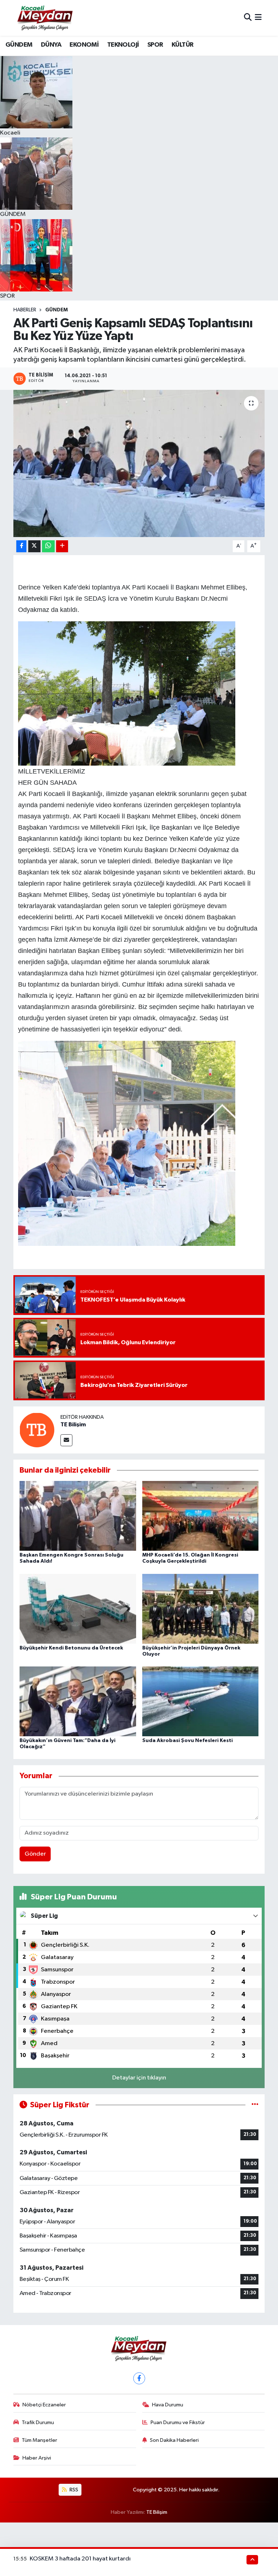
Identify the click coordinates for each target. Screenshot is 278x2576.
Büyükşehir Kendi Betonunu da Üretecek (71, 1648)
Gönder (35, 1854)
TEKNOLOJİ (123, 45)
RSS (73, 2490)
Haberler (25, 310)
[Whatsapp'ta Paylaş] (48, 546)
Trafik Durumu (38, 2422)
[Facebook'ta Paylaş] (21, 546)
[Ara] (248, 18)
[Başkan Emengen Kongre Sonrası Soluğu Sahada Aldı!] (78, 1516)
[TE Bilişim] (37, 1430)
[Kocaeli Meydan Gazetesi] (45, 18)
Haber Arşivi (37, 2458)
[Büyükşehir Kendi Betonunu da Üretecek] (78, 1608)
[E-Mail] (66, 1440)
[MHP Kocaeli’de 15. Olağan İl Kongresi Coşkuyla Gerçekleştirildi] (201, 1516)
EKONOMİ (84, 45)
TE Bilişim (73, 1425)
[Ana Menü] (258, 18)
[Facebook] (139, 2378)
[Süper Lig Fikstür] (255, 2105)
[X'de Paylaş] (34, 546)
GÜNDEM (19, 45)
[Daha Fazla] (62, 546)
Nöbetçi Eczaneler (44, 2405)
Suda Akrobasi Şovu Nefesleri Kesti (188, 1741)
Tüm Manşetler (39, 2440)
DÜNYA (51, 45)
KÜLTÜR (182, 45)
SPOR (155, 45)
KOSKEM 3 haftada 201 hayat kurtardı (80, 2559)
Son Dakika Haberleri (174, 2440)
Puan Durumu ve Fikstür (178, 2422)
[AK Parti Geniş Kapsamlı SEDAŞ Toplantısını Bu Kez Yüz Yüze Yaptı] (139, 463)
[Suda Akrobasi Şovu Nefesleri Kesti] (201, 1701)
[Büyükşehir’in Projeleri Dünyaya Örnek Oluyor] (201, 1608)
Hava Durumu (168, 2405)
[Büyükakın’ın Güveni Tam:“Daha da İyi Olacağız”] (78, 1701)
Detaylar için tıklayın (139, 2078)
